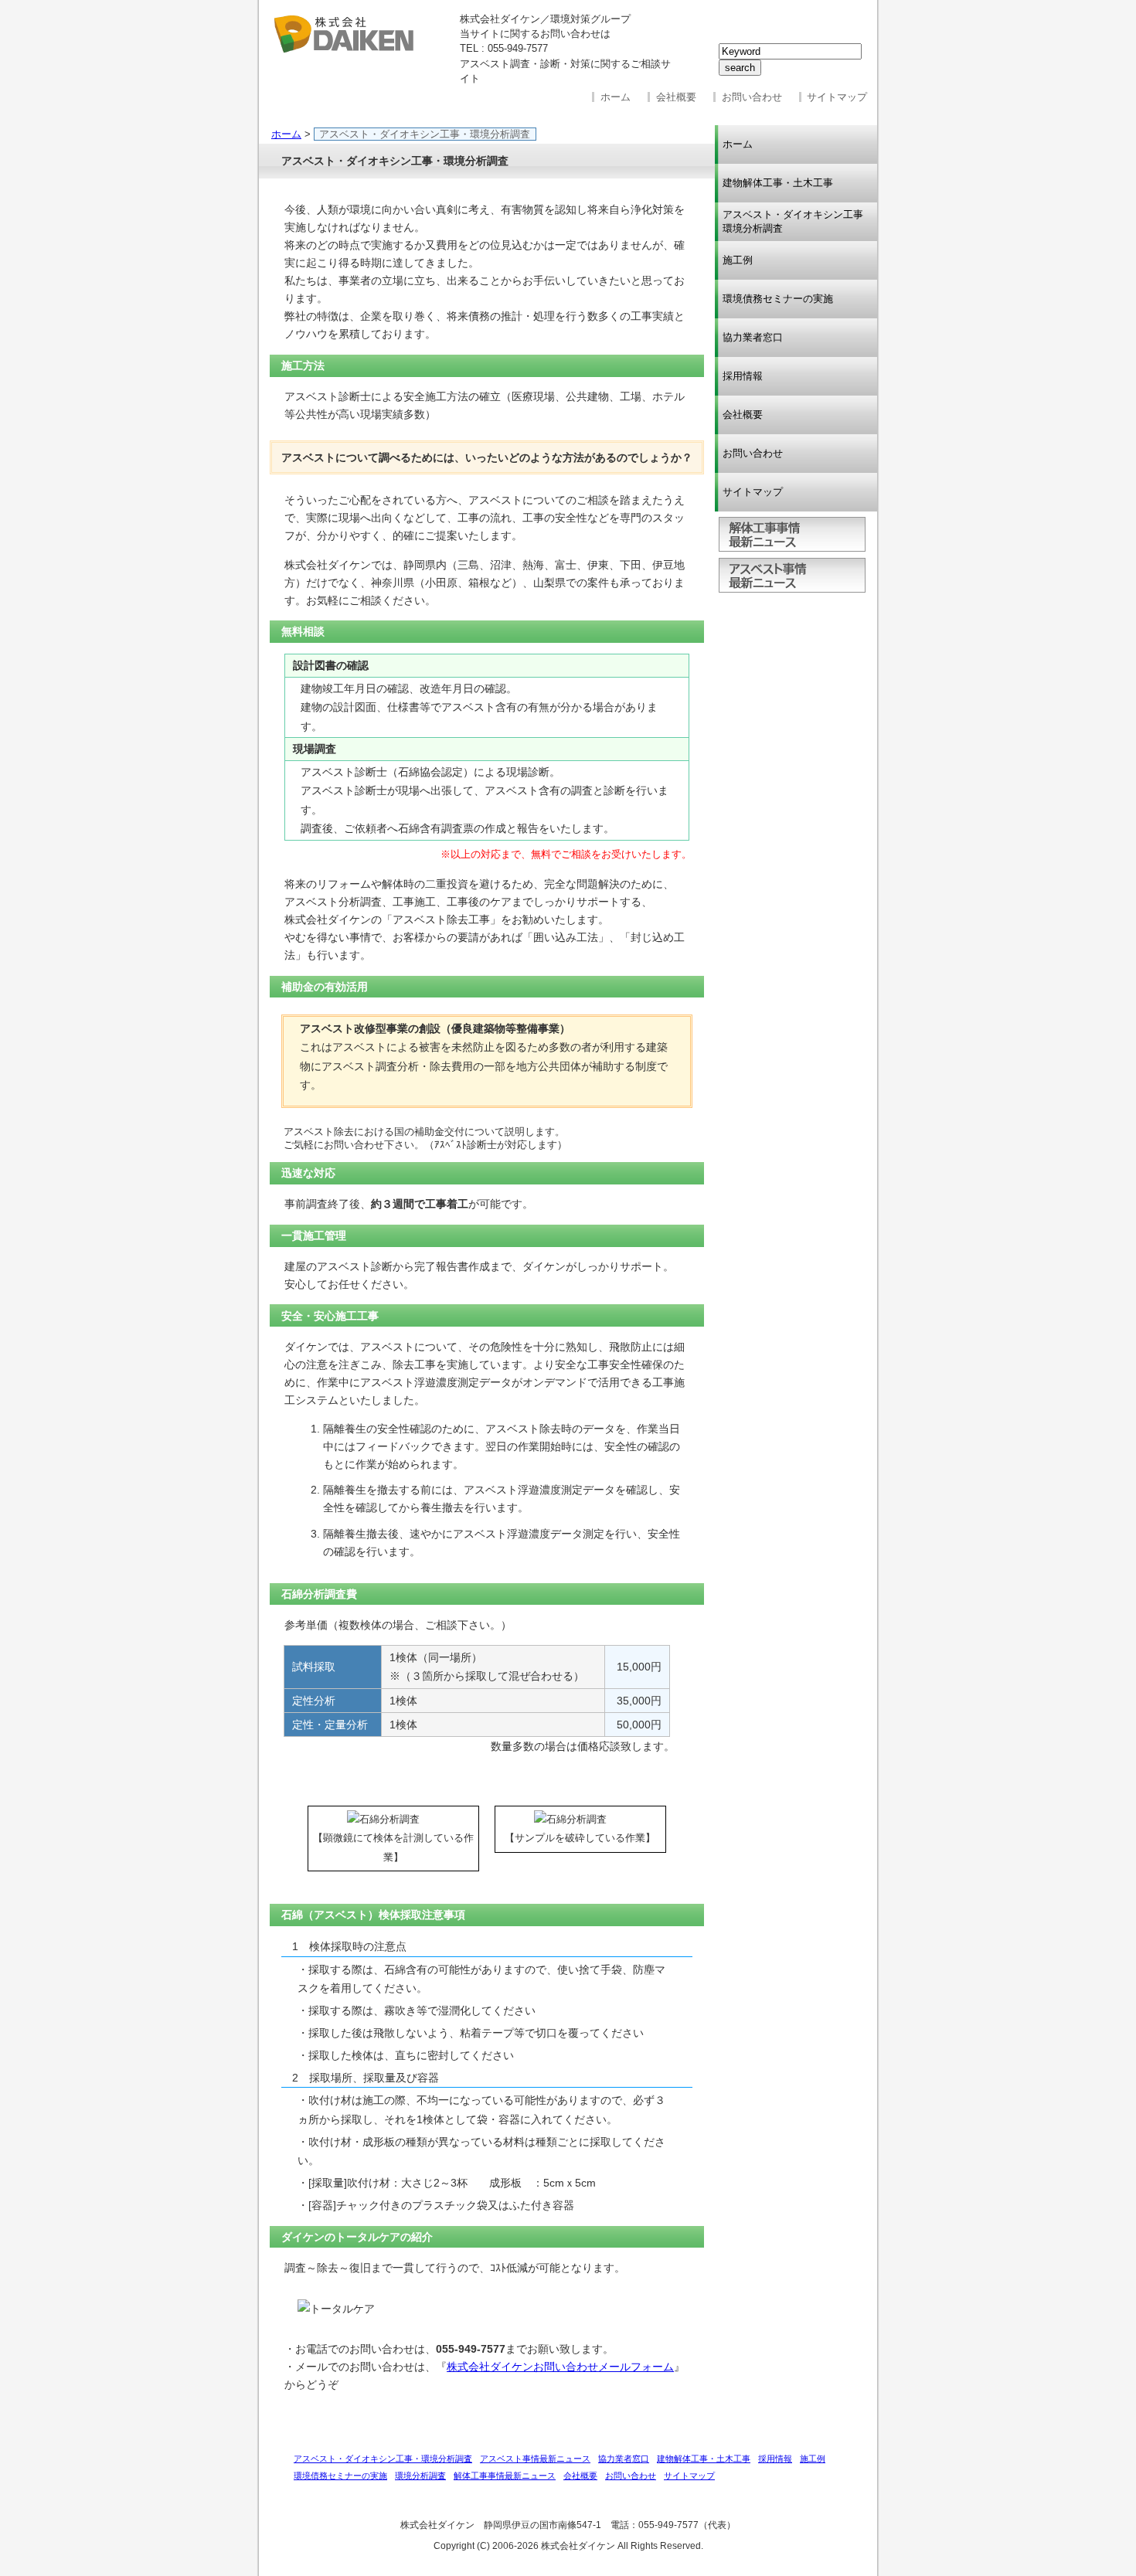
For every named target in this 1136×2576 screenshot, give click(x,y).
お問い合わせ (752, 97)
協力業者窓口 (753, 337)
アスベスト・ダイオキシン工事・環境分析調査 (383, 2459)
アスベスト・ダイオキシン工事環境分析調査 (793, 221)
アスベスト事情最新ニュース (792, 575)
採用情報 (743, 376)
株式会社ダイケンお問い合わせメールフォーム (560, 2367)
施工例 (738, 260)
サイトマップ (837, 97)
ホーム (616, 97)
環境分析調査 (420, 2476)
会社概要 (676, 97)
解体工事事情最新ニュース (792, 534)
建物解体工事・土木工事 (778, 183)
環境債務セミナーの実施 (778, 299)
